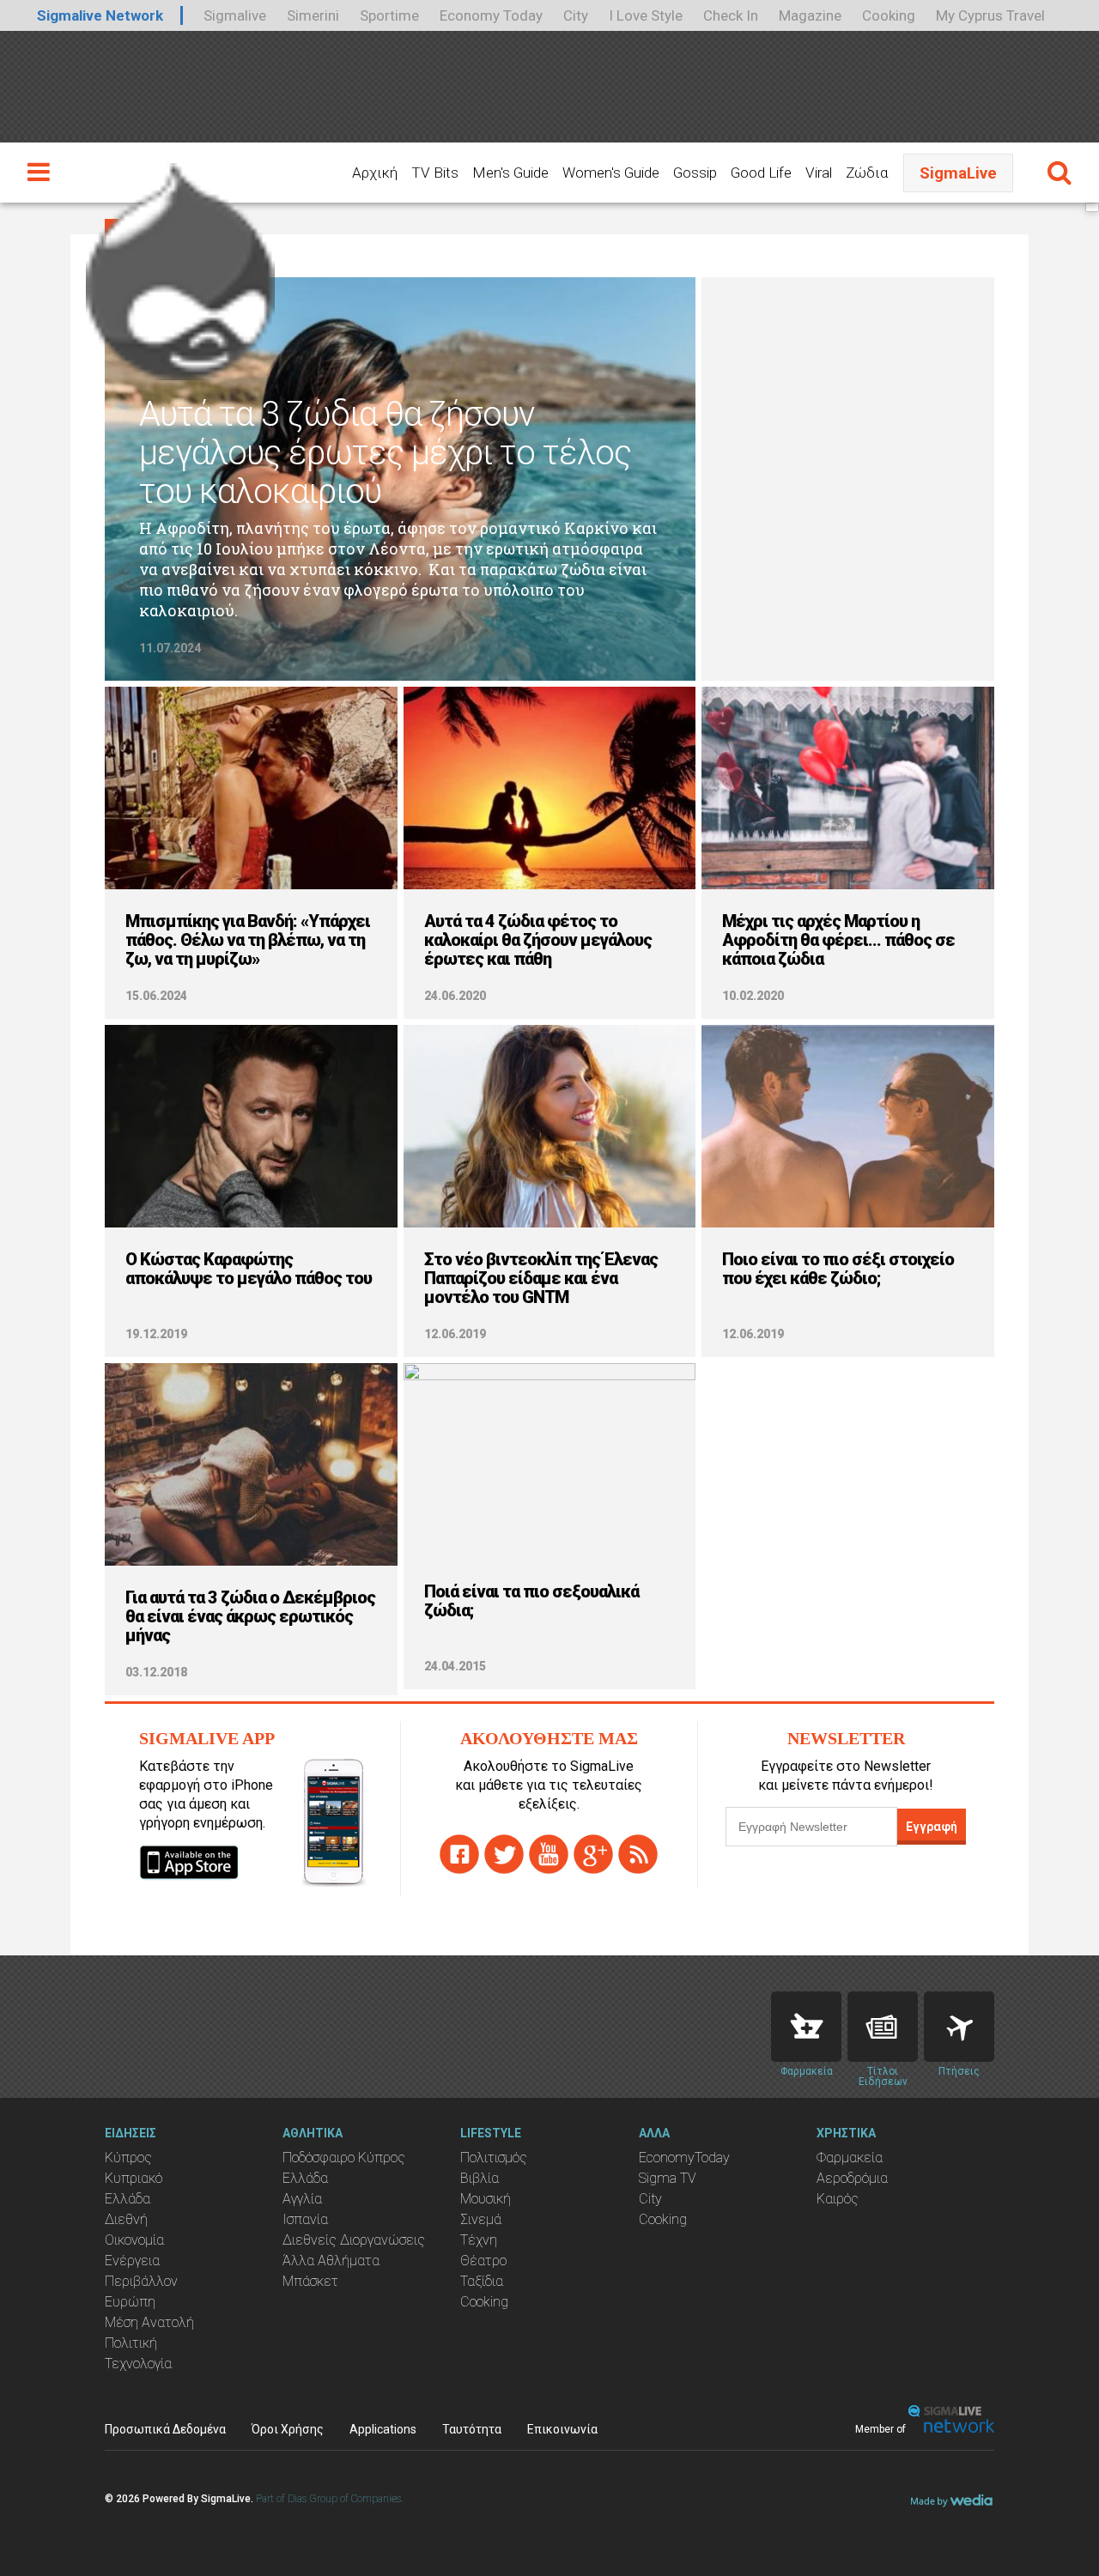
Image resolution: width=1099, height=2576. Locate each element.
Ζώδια (867, 173)
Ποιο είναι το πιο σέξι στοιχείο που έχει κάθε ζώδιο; (838, 1269)
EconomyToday (684, 2158)
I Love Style (646, 15)
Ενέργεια (132, 2261)
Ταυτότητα (472, 2429)
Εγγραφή (932, 1827)
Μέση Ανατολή (149, 2322)
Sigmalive (235, 15)
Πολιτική (131, 2343)
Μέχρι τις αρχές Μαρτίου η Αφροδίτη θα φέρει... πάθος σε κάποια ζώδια (838, 940)
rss (638, 1854)
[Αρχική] (180, 264)
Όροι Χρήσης (288, 2429)
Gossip (695, 173)
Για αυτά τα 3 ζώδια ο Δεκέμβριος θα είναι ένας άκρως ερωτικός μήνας (250, 1616)
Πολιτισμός (494, 2158)
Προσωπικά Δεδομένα (165, 2429)
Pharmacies (806, 2027)
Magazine (810, 15)
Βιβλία (480, 2178)
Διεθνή (126, 2219)
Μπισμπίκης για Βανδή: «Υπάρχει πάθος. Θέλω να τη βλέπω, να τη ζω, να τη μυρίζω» (248, 940)
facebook (459, 1854)
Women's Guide (611, 173)
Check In (731, 15)
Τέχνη (479, 2240)
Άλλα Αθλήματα (331, 2261)
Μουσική (486, 2199)
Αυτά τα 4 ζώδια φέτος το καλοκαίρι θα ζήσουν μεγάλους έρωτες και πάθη (538, 940)
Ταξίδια (482, 2281)
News (883, 2027)
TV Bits (435, 173)
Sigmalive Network (100, 15)
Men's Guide (510, 173)
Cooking (889, 15)
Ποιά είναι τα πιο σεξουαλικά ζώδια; (531, 1601)
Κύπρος (128, 2158)
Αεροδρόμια (852, 2178)
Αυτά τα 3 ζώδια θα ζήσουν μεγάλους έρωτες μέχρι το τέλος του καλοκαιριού (385, 453)
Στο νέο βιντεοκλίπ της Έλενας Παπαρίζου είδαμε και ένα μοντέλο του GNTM (541, 1278)
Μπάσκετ (310, 2281)
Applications (383, 2429)
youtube (549, 1854)
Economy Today (491, 15)
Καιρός (838, 2199)
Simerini (313, 15)
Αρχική (375, 173)
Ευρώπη (130, 2302)
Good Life (761, 173)
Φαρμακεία (850, 2158)
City (576, 15)
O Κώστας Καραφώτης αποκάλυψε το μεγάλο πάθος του (249, 1269)
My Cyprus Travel (990, 15)
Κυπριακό (134, 2178)
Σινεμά (481, 2219)
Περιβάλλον (141, 2281)
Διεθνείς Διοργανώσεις (354, 2240)
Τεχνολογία (138, 2364)
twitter (504, 1854)
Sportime (389, 15)
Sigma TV (668, 2178)
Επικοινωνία (562, 2429)
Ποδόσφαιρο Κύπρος (344, 2158)
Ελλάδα (128, 2199)
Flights (959, 2027)
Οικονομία (134, 2240)
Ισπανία (305, 2219)
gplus (593, 1854)
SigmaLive (958, 173)
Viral (819, 173)
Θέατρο (483, 2261)
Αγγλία (302, 2199)
